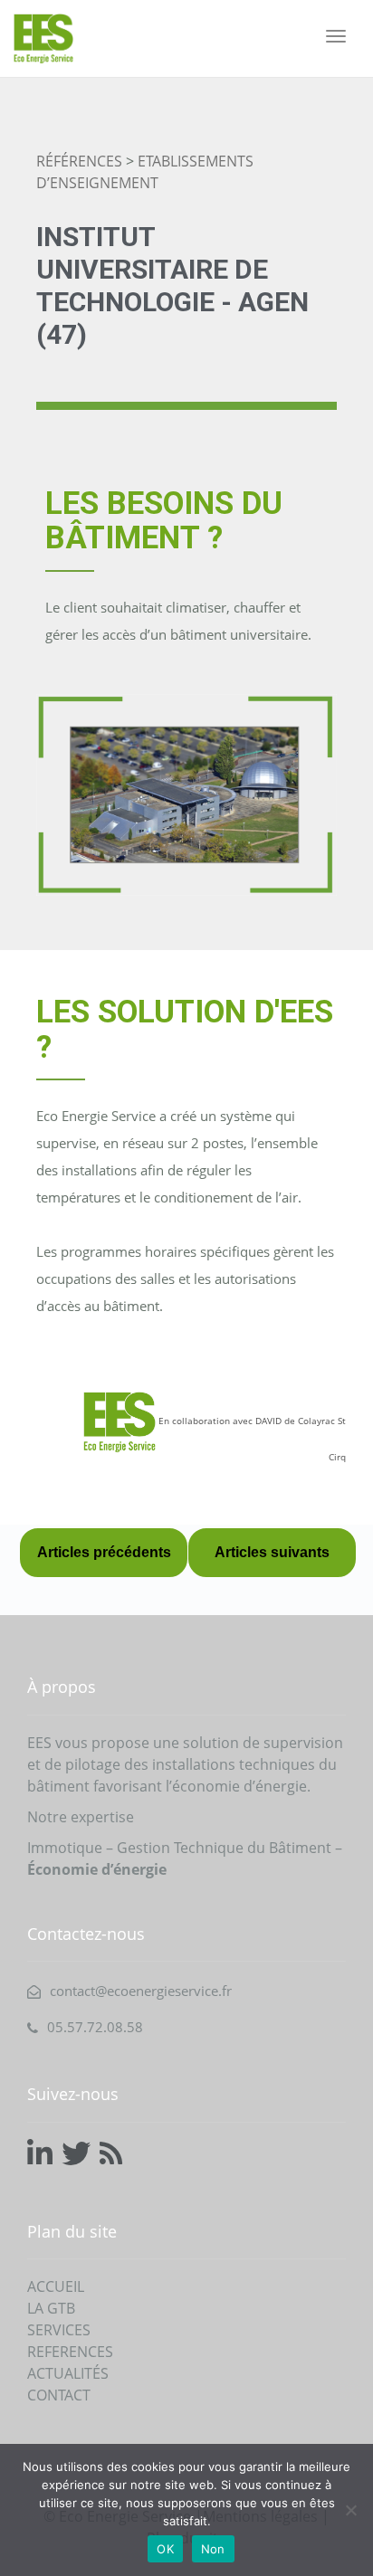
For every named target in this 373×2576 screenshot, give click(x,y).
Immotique (65, 1848)
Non (213, 2549)
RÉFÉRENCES (79, 161)
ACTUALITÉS (68, 2373)
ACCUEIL (56, 2286)
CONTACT (59, 2395)
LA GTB (51, 2308)
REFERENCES (70, 2352)
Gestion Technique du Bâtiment (224, 1848)
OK (165, 2549)
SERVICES (59, 2330)
